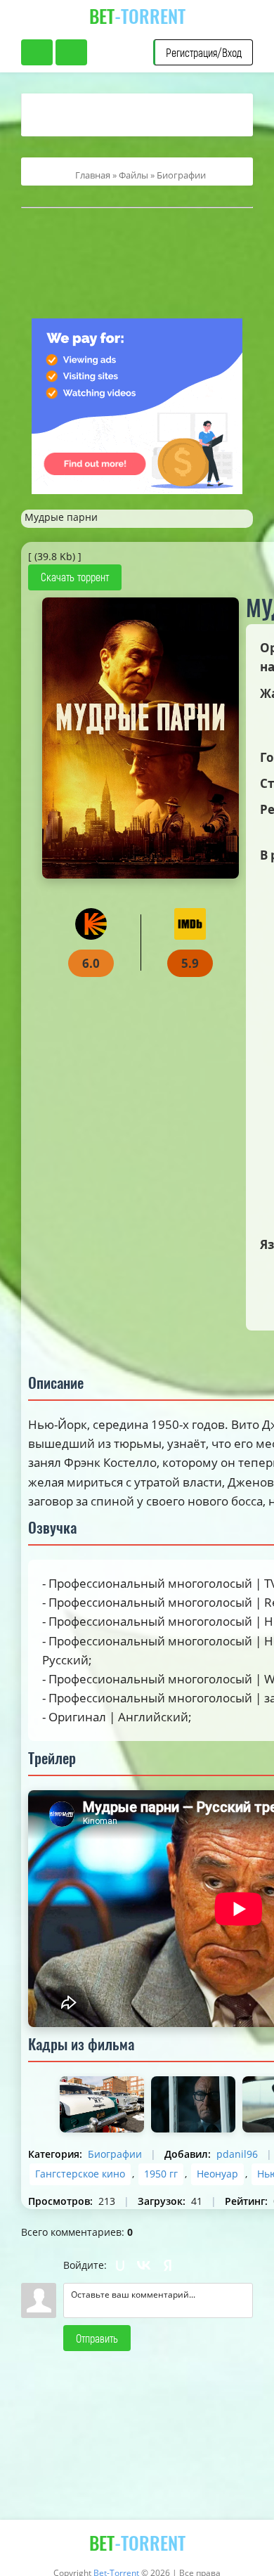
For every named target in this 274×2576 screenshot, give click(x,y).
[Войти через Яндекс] (168, 2265)
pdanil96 (237, 2154)
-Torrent (137, 16)
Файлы (133, 175)
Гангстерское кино (80, 2174)
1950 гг (161, 2174)
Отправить (97, 2338)
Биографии (181, 175)
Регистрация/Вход (204, 52)
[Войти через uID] (120, 2265)
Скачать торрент (75, 577)
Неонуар (217, 2174)
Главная (93, 175)
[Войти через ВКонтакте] (144, 2265)
